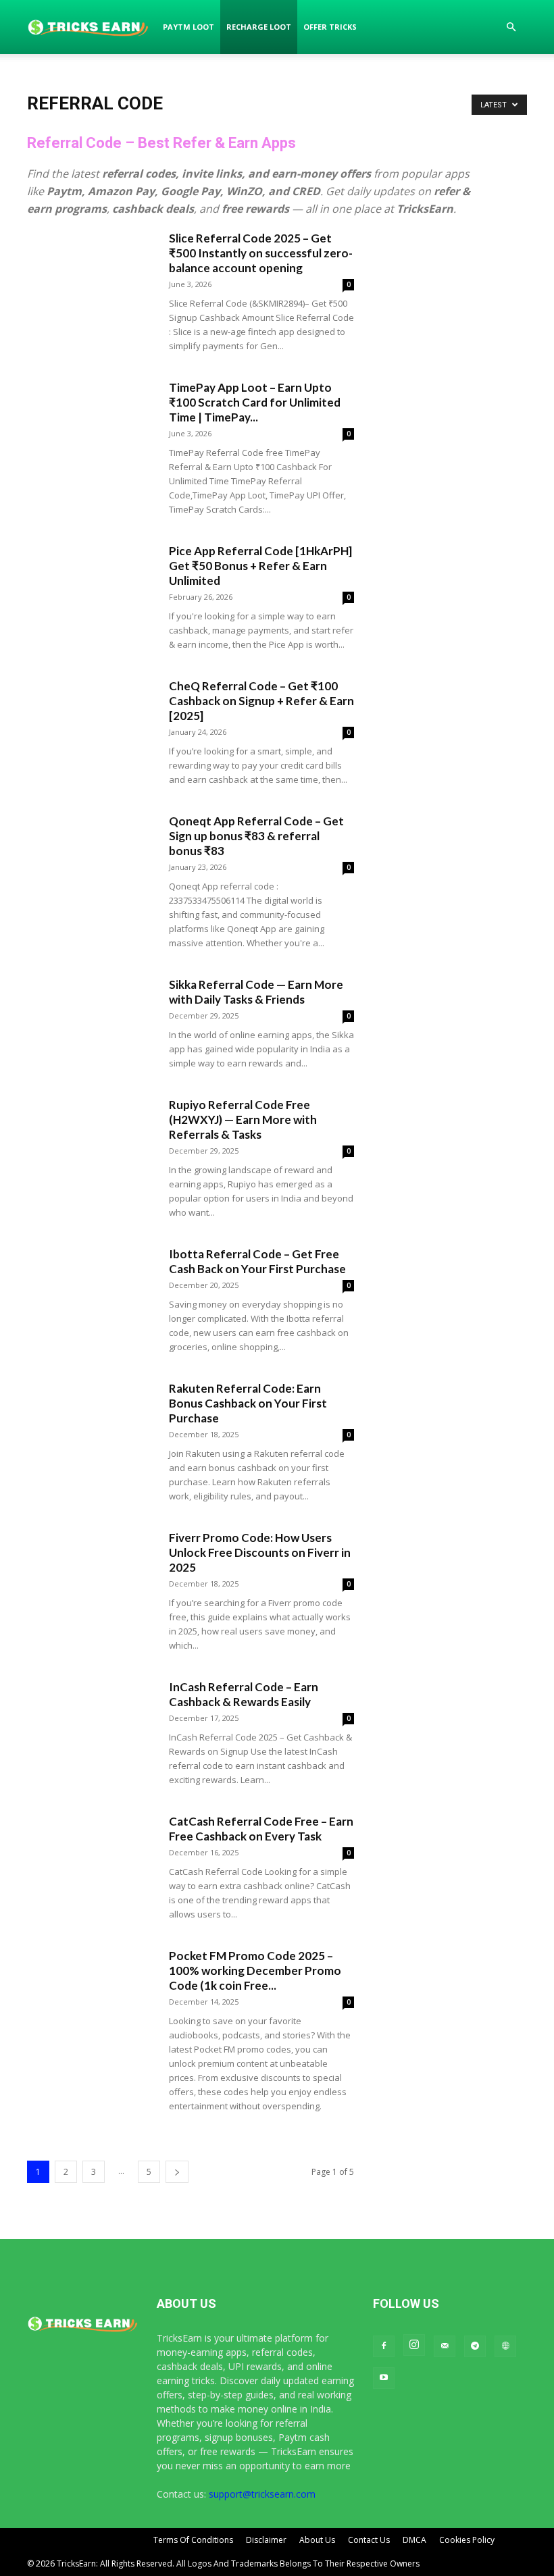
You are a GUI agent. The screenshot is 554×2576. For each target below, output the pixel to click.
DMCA (414, 2540)
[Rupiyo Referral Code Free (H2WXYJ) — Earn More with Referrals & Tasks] (91, 1142)
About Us (317, 2540)
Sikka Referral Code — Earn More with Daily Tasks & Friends (256, 992)
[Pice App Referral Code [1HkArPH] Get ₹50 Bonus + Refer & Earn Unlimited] (91, 588)
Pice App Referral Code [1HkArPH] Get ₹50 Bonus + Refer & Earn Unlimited (260, 566)
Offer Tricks (330, 27)
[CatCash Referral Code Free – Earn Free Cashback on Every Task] (91, 1858)
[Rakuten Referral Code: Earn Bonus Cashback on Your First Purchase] (91, 1425)
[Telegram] (475, 2346)
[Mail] (445, 2346)
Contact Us (369, 2540)
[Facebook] (384, 2346)
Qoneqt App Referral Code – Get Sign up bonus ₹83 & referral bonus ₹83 (256, 836)
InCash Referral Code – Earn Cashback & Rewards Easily (244, 1694)
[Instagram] (414, 2345)
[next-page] (177, 2172)
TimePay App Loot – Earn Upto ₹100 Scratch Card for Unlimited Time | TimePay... (255, 402)
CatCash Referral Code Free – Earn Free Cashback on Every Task (261, 1829)
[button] (511, 27)
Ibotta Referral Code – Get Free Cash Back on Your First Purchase (257, 1261)
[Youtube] (384, 2378)
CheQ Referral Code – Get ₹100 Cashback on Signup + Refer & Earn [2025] (261, 701)
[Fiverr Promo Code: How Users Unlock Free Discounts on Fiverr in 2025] (91, 1575)
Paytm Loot (188, 27)
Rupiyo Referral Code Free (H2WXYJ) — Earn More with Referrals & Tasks (243, 1119)
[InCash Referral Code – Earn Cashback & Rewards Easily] (91, 1724)
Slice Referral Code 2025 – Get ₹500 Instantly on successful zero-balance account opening (261, 253)
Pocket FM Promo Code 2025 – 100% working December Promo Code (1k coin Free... (255, 1970)
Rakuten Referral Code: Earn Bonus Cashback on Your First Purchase (248, 1403)
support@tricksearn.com (262, 2494)
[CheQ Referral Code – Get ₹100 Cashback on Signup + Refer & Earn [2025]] (91, 723)
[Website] (505, 2346)
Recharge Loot (259, 27)
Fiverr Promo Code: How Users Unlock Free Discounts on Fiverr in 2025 (260, 1552)
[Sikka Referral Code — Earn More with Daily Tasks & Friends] (91, 1022)
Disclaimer (266, 2540)
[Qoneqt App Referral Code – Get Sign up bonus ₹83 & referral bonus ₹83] (91, 858)
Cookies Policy (467, 2540)
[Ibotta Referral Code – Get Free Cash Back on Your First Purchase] (91, 1291)
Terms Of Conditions (193, 2540)
